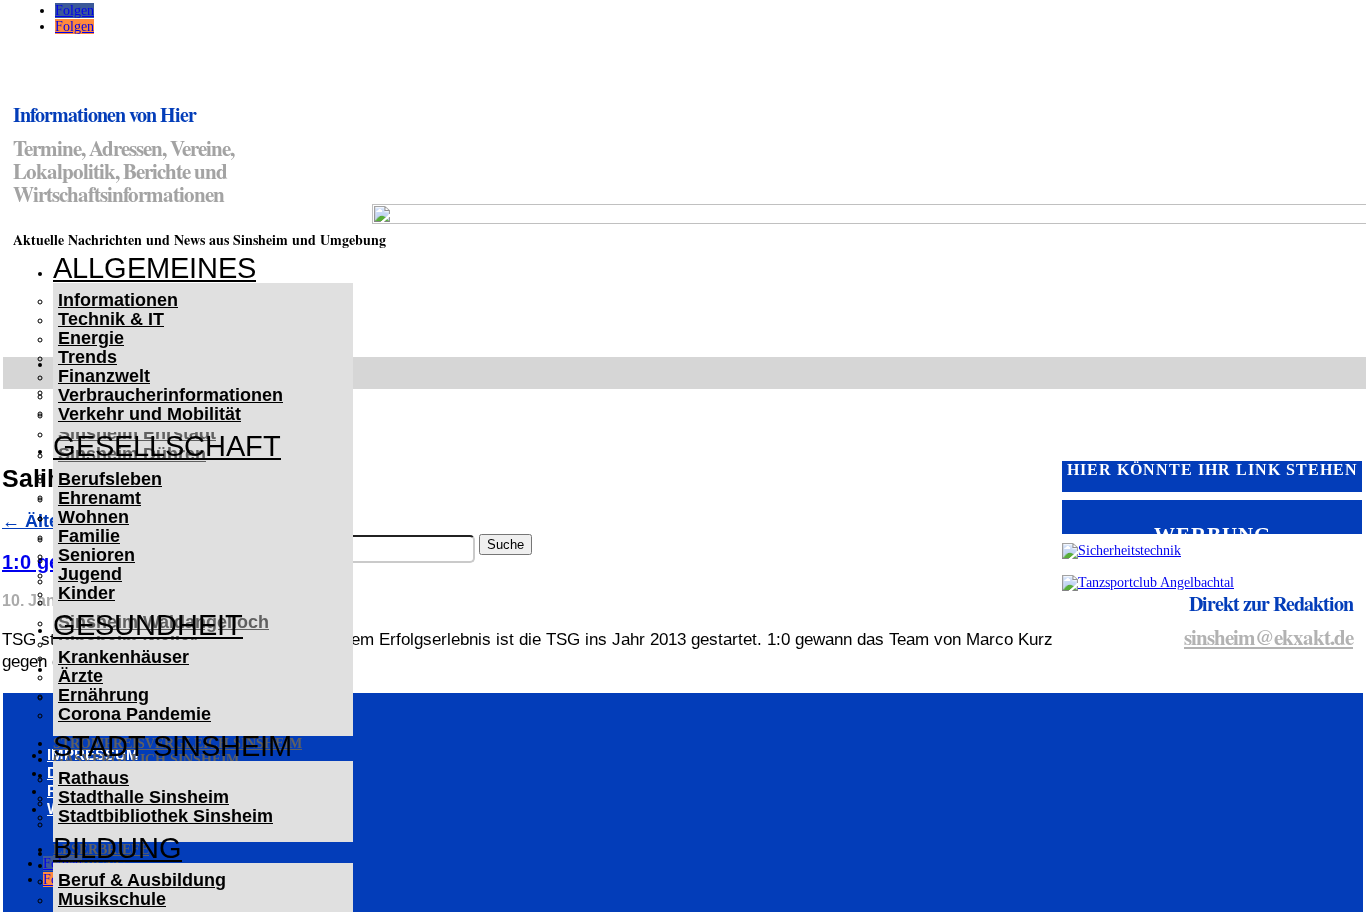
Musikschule (112, 899)
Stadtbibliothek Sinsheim (165, 816)
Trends (87, 357)
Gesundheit (148, 625)
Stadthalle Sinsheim (143, 797)
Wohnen (93, 517)
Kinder (86, 593)
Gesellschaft (167, 446)
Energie (91, 338)
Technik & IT (111, 319)
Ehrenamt (99, 498)
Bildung (117, 848)
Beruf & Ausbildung (142, 880)
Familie (89, 536)
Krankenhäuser (123, 657)
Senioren (96, 555)
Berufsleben (110, 479)
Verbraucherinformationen (170, 395)
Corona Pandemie (134, 714)
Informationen (118, 300)
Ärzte (80, 676)
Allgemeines (154, 268)
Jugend (90, 574)
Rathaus (93, 778)
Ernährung (103, 695)
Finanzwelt (104, 376)
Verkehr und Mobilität (149, 414)
